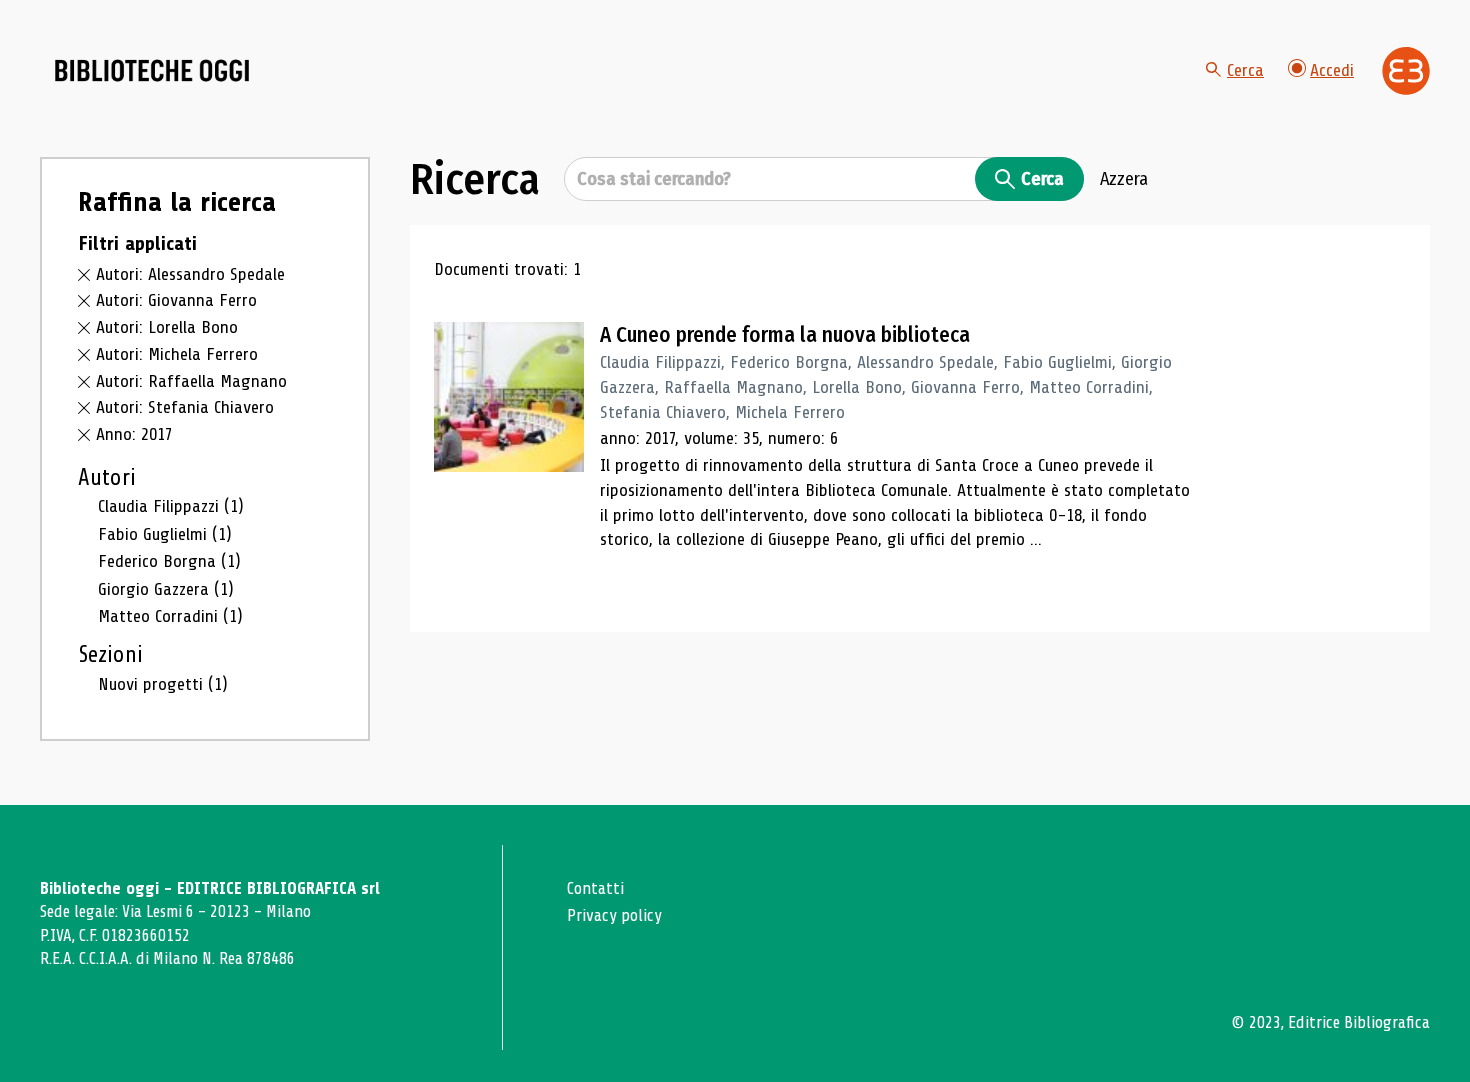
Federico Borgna (169, 561)
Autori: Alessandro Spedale (190, 274)
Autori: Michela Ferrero (177, 354)
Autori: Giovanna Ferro (176, 300)
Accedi (1332, 70)
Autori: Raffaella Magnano (191, 381)
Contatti (595, 888)
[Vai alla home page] (152, 71)
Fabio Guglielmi (165, 534)
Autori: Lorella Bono (167, 327)
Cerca (1245, 70)
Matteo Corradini (170, 616)
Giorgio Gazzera (166, 589)
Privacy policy (614, 915)
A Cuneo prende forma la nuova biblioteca (785, 335)
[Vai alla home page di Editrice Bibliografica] (1406, 71)
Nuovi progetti (163, 684)
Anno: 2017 (134, 434)
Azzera (1124, 179)
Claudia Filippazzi (171, 506)
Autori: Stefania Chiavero (185, 407)
